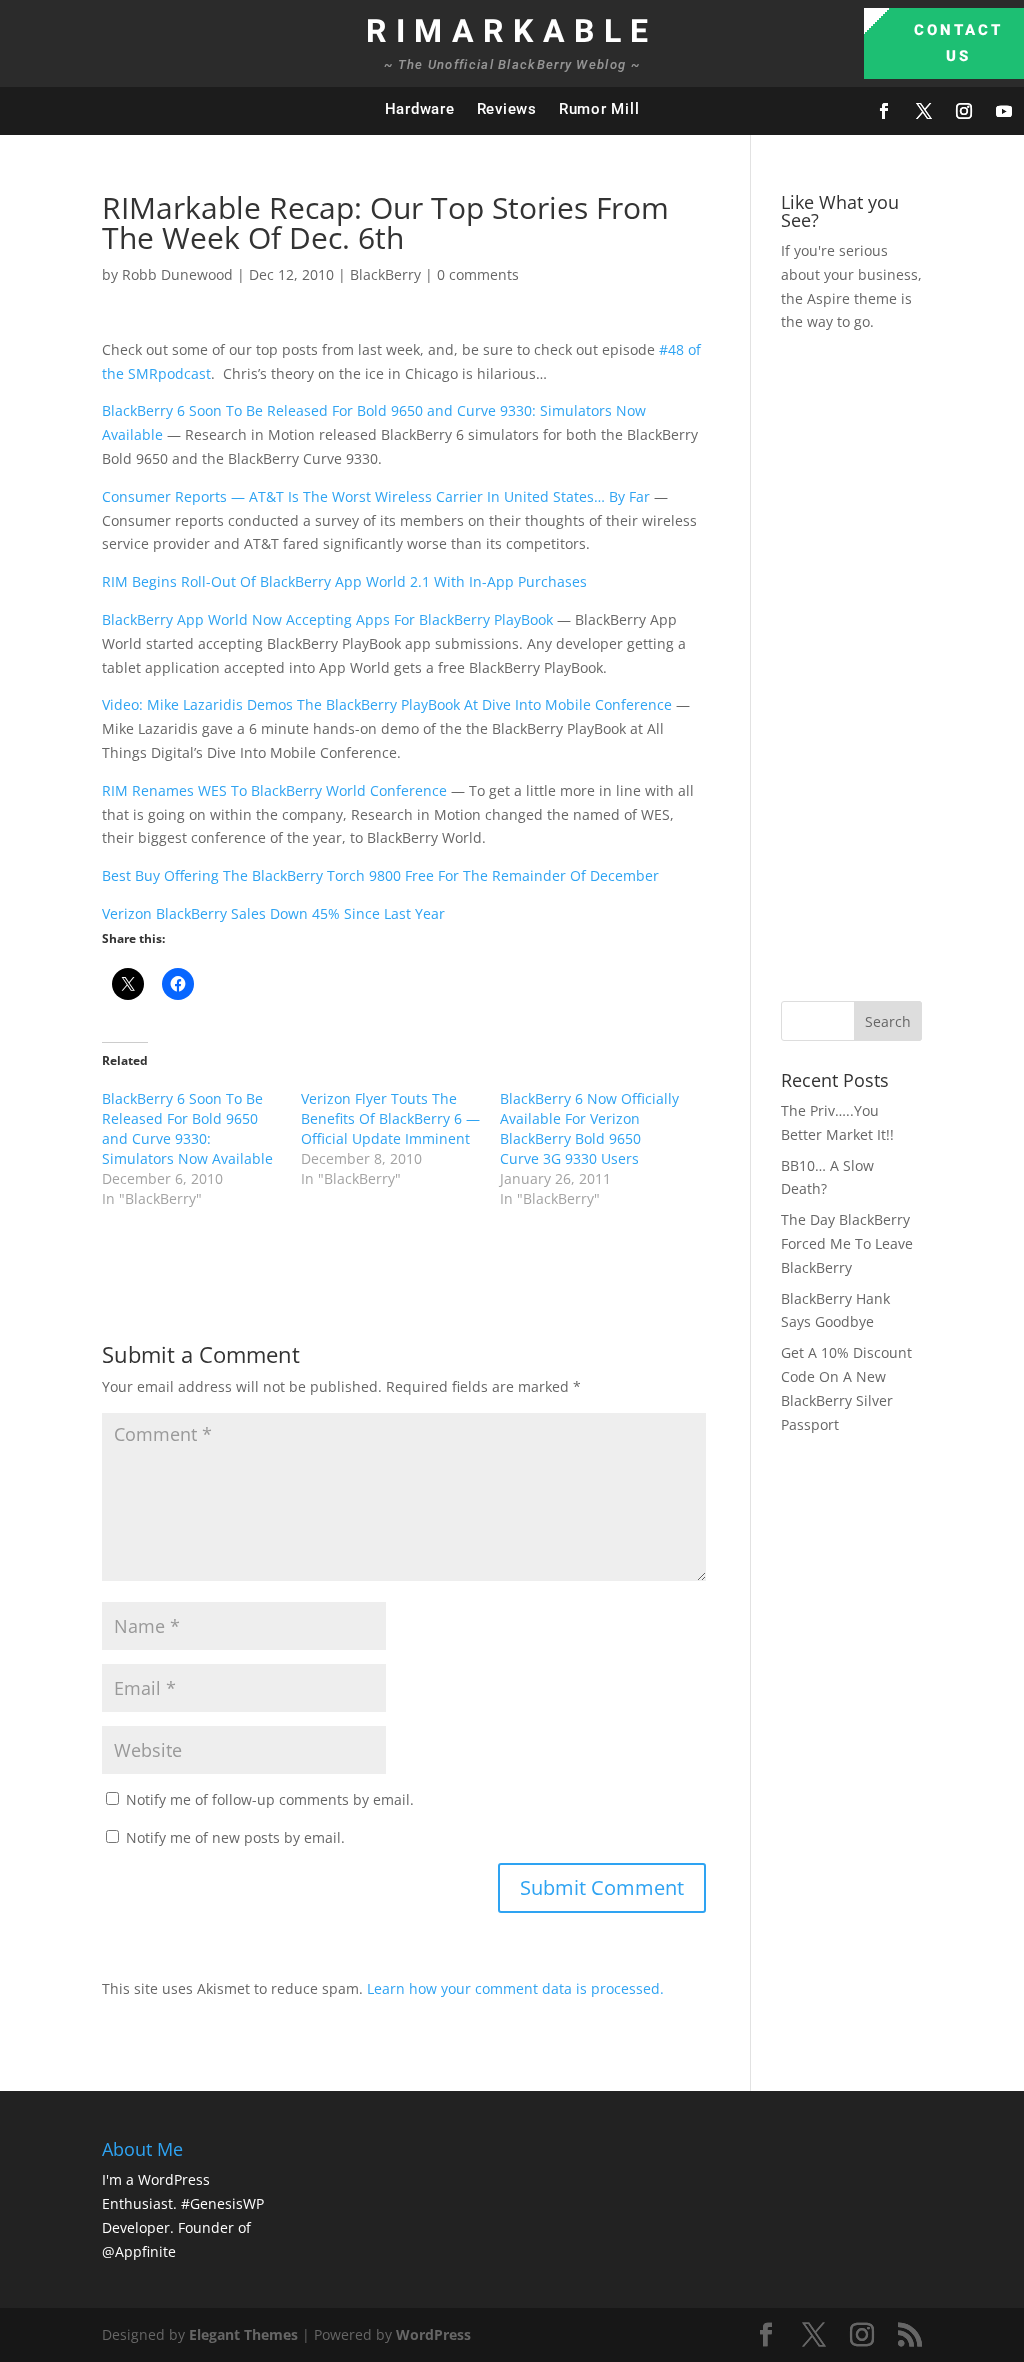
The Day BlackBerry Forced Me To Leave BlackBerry (847, 1243)
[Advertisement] (902, 664)
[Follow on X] (924, 111)
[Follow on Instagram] (964, 111)
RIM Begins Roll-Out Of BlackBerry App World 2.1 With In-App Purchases (344, 581)
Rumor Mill (599, 109)
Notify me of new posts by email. (235, 1837)
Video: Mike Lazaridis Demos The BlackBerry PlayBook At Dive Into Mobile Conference (387, 704)
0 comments (478, 274)
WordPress (433, 2334)
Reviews (507, 109)
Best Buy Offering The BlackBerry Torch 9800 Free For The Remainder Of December (380, 875)
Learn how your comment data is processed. (515, 1988)
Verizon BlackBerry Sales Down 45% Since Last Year (273, 913)
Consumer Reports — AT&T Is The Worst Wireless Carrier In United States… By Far (376, 496)
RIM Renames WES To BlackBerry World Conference (274, 790)
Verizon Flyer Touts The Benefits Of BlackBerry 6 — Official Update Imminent (390, 1118)
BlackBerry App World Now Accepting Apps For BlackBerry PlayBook (327, 619)
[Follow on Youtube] (1004, 111)
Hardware (420, 109)
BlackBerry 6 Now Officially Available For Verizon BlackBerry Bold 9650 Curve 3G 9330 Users (589, 1128)
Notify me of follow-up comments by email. (270, 1799)
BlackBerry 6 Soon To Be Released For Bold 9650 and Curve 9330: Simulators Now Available (187, 1128)
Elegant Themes (243, 2334)
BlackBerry (385, 274)
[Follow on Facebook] (884, 111)
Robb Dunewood (177, 274)
